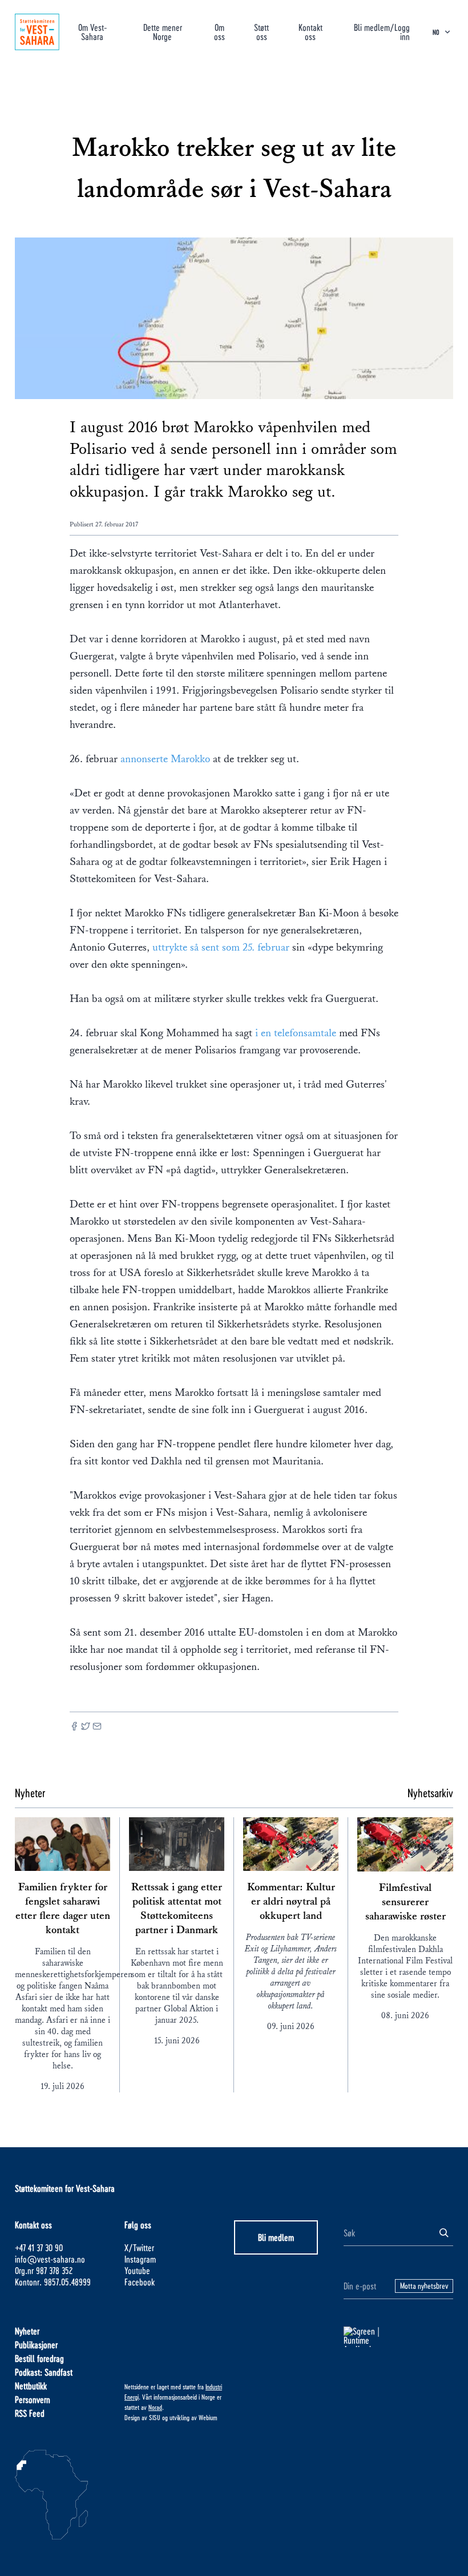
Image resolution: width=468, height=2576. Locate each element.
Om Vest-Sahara (92, 32)
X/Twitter (139, 2247)
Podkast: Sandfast (44, 2372)
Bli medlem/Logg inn (382, 32)
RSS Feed (30, 2413)
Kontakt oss (310, 32)
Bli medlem (276, 2237)
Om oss (219, 32)
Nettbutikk (31, 2386)
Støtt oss (261, 32)
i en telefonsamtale (294, 1033)
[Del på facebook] (74, 1727)
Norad (155, 2407)
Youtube (137, 2270)
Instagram (140, 2259)
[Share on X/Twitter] (86, 1727)
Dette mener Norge (163, 32)
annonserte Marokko (165, 759)
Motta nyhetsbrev (424, 2286)
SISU (155, 2417)
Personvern (33, 2399)
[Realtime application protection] (398, 2337)
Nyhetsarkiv (430, 1793)
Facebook (140, 2282)
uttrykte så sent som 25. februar (221, 947)
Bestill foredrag (39, 2358)
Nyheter (27, 2331)
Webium (208, 2417)
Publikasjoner (36, 2344)
